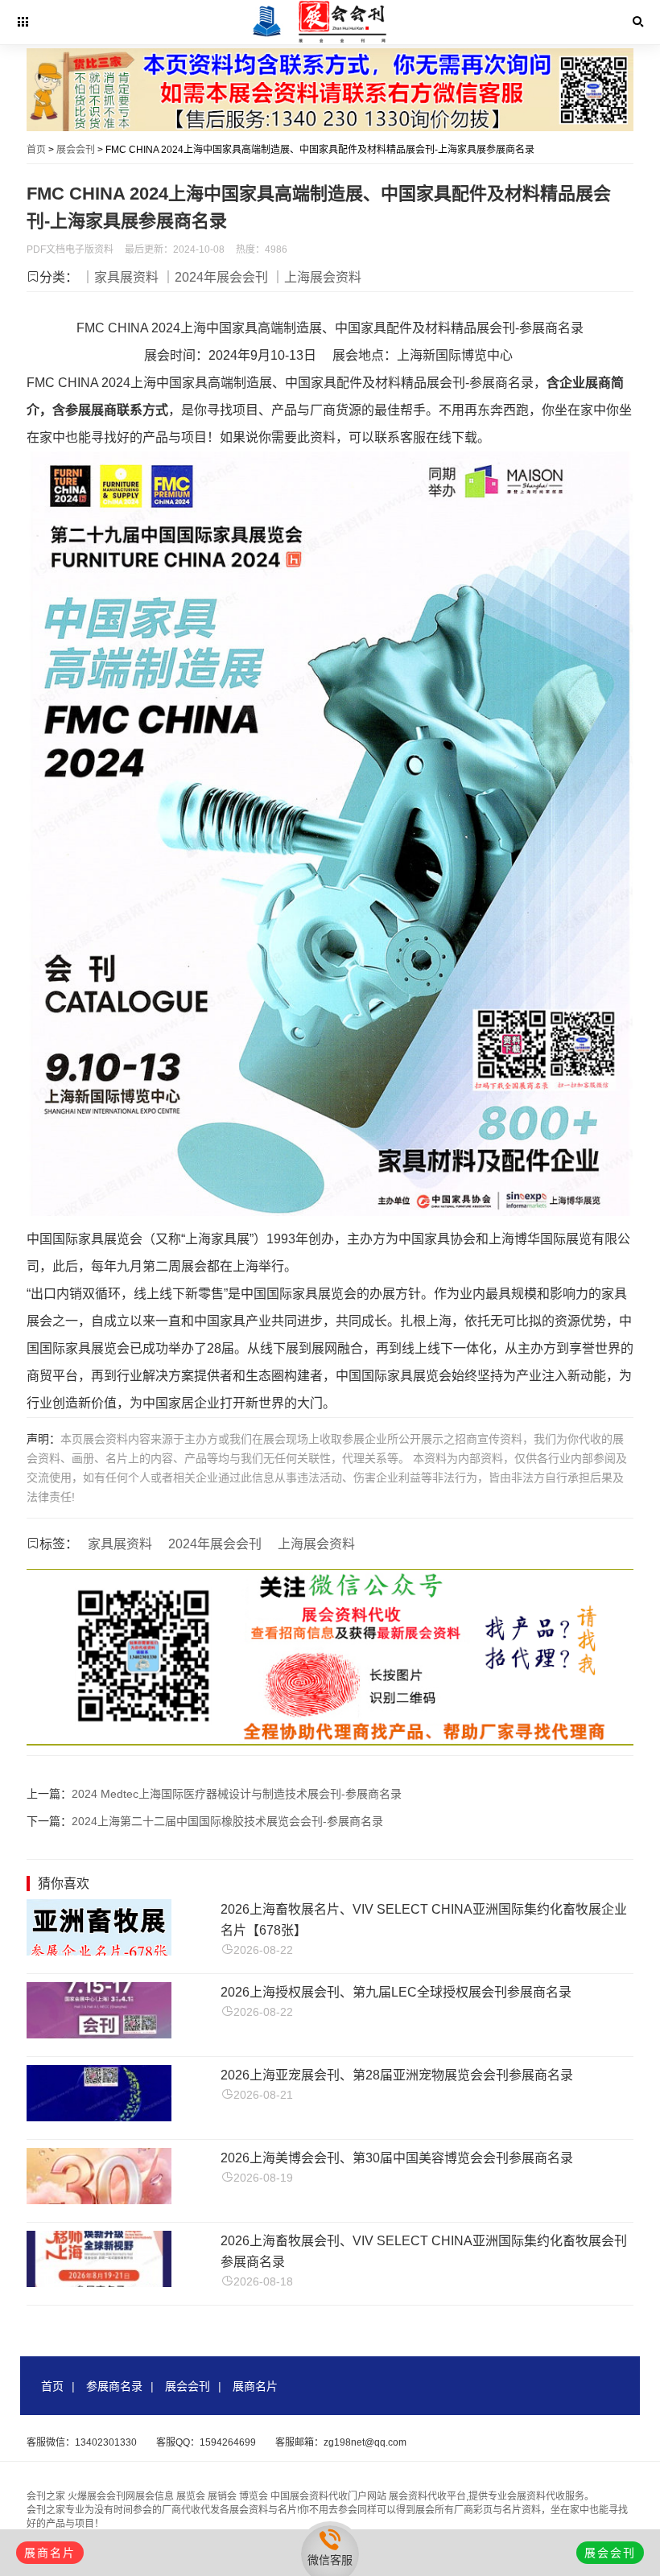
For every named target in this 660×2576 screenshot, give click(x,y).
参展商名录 (114, 2386)
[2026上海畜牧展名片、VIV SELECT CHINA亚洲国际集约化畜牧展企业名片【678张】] (99, 1951)
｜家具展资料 (120, 277)
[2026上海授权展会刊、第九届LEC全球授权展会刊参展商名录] (99, 2034)
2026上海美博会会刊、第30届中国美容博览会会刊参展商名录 (397, 2158)
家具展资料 (120, 1544)
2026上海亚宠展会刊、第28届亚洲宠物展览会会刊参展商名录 (397, 2075)
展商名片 (255, 2386)
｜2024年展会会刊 (215, 277)
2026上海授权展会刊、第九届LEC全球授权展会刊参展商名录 (396, 1992)
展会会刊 (76, 150)
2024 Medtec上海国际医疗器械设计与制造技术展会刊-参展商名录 (237, 1794)
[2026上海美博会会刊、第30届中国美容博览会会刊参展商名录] (99, 2200)
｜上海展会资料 (316, 277)
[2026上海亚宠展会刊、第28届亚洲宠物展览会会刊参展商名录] (99, 2117)
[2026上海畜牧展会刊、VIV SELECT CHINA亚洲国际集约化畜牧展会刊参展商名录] (99, 2283)
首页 (36, 150)
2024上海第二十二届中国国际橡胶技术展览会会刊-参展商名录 (227, 1821)
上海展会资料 (316, 1544)
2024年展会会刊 (215, 1544)
